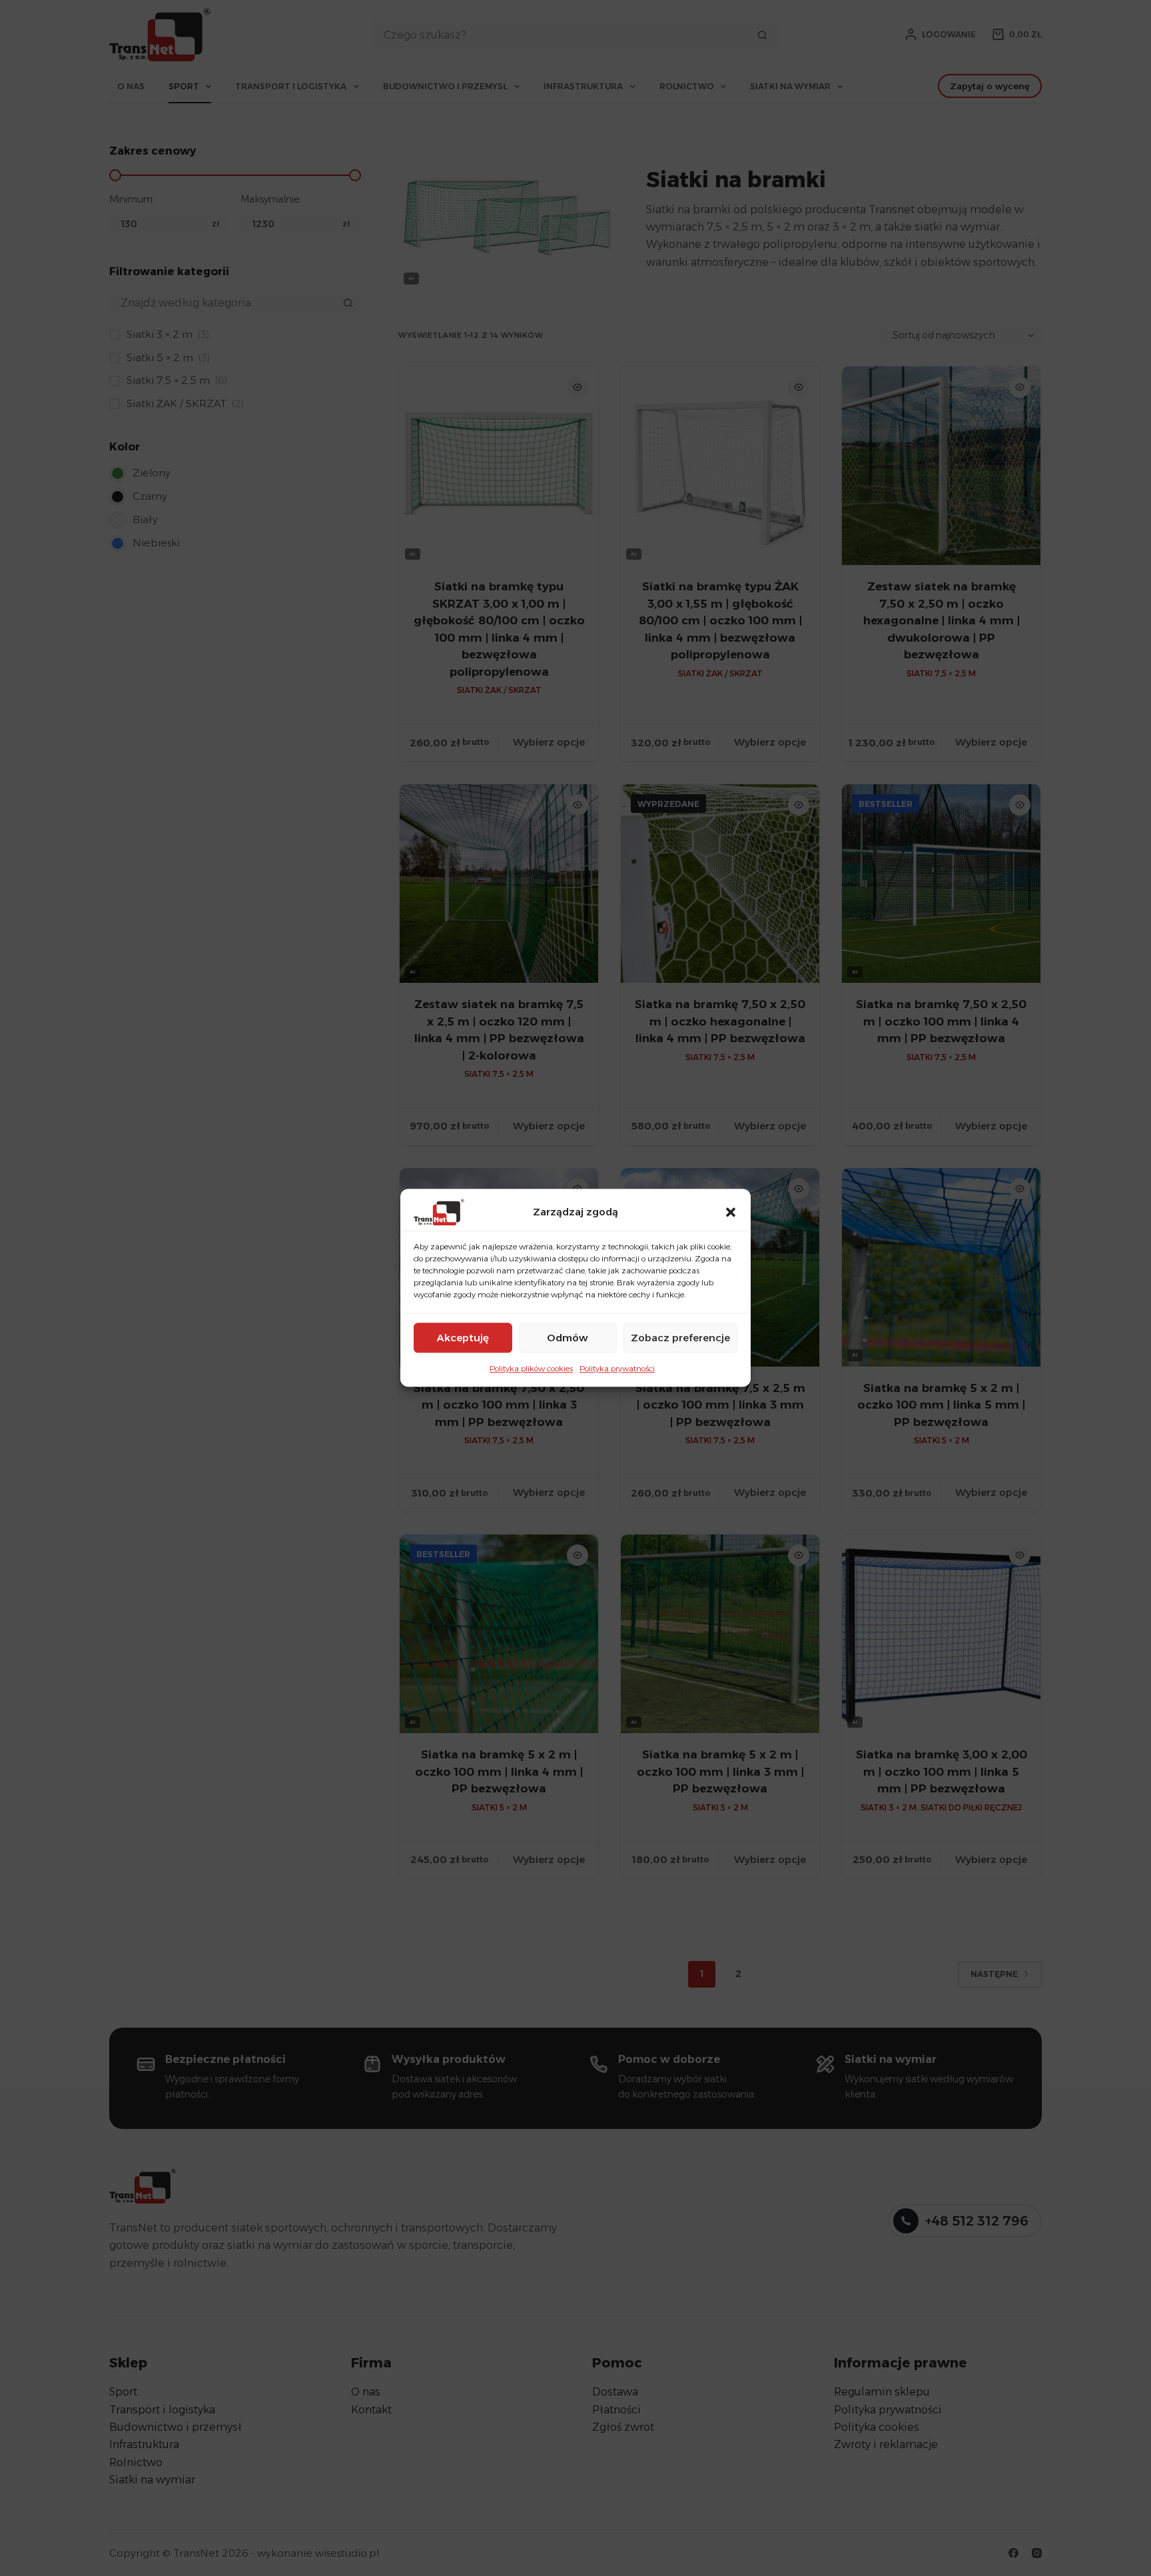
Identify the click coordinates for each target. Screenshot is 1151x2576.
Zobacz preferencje (680, 1338)
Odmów (568, 1338)
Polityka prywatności (617, 1368)
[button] (731, 1212)
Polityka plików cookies (531, 1368)
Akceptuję (463, 1338)
